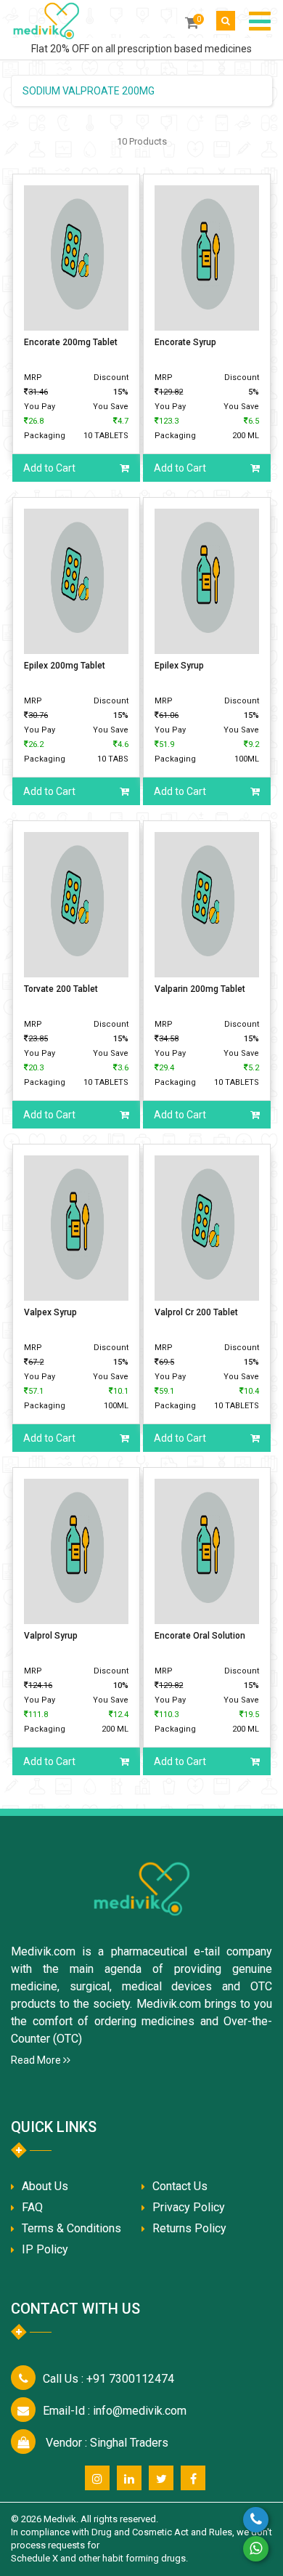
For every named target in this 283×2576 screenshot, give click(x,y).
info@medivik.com (115, 2411)
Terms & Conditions (71, 2228)
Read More (37, 2060)
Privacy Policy (189, 2207)
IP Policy (45, 2249)
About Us (45, 2186)
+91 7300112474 (108, 2379)
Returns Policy (189, 2228)
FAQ (32, 2207)
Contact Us (180, 2186)
